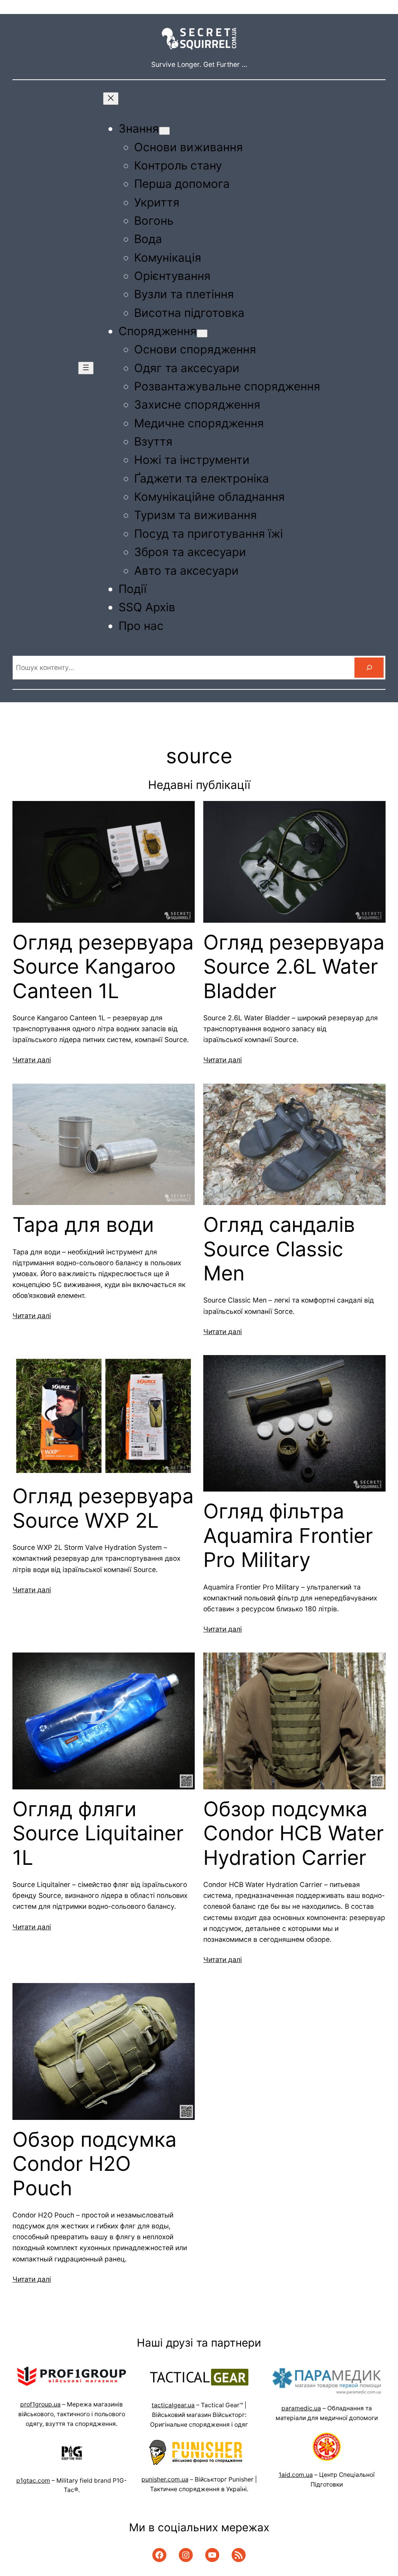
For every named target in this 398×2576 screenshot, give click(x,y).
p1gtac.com (33, 2481)
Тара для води (83, 1225)
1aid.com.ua (296, 2475)
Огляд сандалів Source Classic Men (279, 1249)
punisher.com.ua (165, 2479)
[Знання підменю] (164, 131)
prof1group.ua (40, 2404)
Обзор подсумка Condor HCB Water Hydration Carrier (293, 1834)
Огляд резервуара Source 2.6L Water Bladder (294, 967)
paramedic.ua (301, 2408)
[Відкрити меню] (86, 368)
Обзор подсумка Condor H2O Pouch (94, 2164)
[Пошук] (369, 667)
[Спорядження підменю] (202, 333)
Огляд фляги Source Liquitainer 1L (98, 1834)
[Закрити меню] (111, 99)
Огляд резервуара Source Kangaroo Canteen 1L (103, 967)
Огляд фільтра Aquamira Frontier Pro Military (288, 1536)
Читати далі (32, 1060)
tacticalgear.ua (173, 2405)
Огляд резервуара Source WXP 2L (103, 1508)
